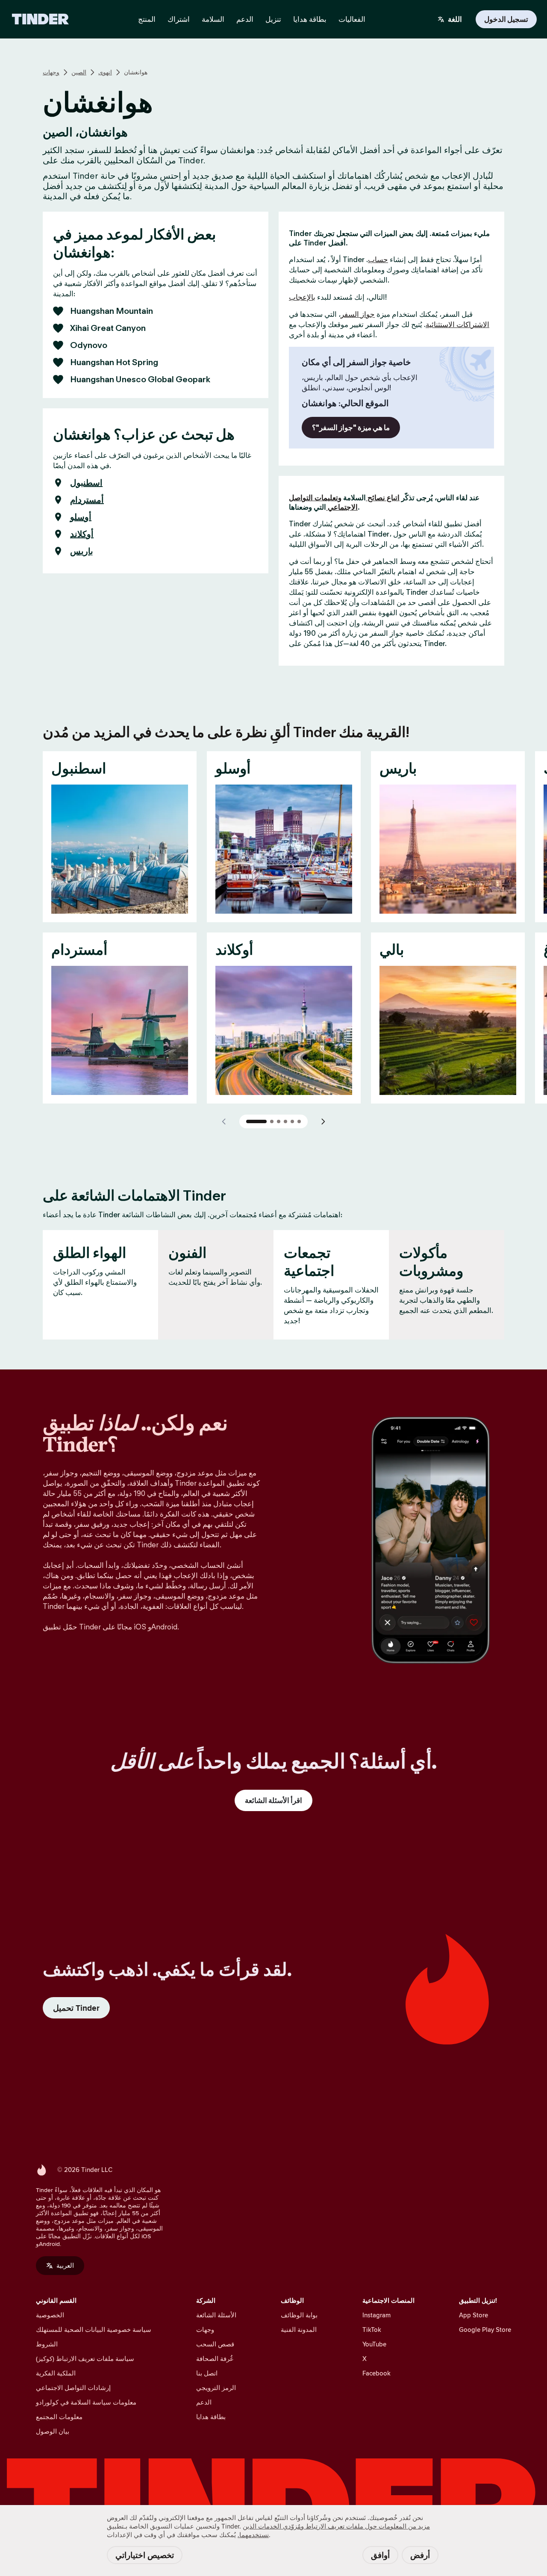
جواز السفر (358, 314)
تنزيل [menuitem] (273, 19)
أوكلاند (82, 534)
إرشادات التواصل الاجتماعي (73, 2388)
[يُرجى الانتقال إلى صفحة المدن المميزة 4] (285, 1121)
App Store (473, 2315)
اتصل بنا (207, 2373)
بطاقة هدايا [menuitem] (310, 19)
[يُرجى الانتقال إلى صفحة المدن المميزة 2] (272, 1121)
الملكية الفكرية (56, 2373)
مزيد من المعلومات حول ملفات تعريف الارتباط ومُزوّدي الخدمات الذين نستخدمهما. (334, 2530)
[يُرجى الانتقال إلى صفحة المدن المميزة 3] (279, 1121)
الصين (79, 72)
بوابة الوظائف (299, 2315)
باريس (82, 551)
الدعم (204, 2402)
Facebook (376, 2373)
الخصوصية (50, 2315)
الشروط (47, 2344)
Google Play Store (485, 2330)
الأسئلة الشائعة (216, 2315)
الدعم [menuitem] (245, 19)
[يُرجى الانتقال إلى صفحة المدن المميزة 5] (292, 1121)
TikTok (372, 2330)
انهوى (105, 72)
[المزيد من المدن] (323, 1121)
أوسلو (81, 517)
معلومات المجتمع (59, 2417)
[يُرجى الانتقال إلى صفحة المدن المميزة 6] (299, 1121)
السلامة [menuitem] (213, 19)
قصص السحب (215, 2344)
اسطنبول (86, 483)
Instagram (376, 2315)
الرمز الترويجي (216, 2388)
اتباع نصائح (383, 498)
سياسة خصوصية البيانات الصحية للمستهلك (94, 2330)
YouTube (374, 2344)
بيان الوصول (53, 2431)
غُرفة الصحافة (215, 2359)
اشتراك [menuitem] (179, 19)
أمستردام (87, 500)
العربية (65, 2265)
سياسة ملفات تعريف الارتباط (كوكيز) (85, 2359)
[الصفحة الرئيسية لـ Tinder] (40, 19)
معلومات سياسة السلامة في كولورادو (86, 2402)
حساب (378, 260)
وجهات (51, 72)
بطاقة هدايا (211, 2417)
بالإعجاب (302, 297)
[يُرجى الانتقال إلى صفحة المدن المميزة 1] (256, 1121)
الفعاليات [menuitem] (352, 19)
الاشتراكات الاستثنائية (457, 325)
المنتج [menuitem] (147, 19)
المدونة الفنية (299, 2330)
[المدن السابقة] (224, 1121)
